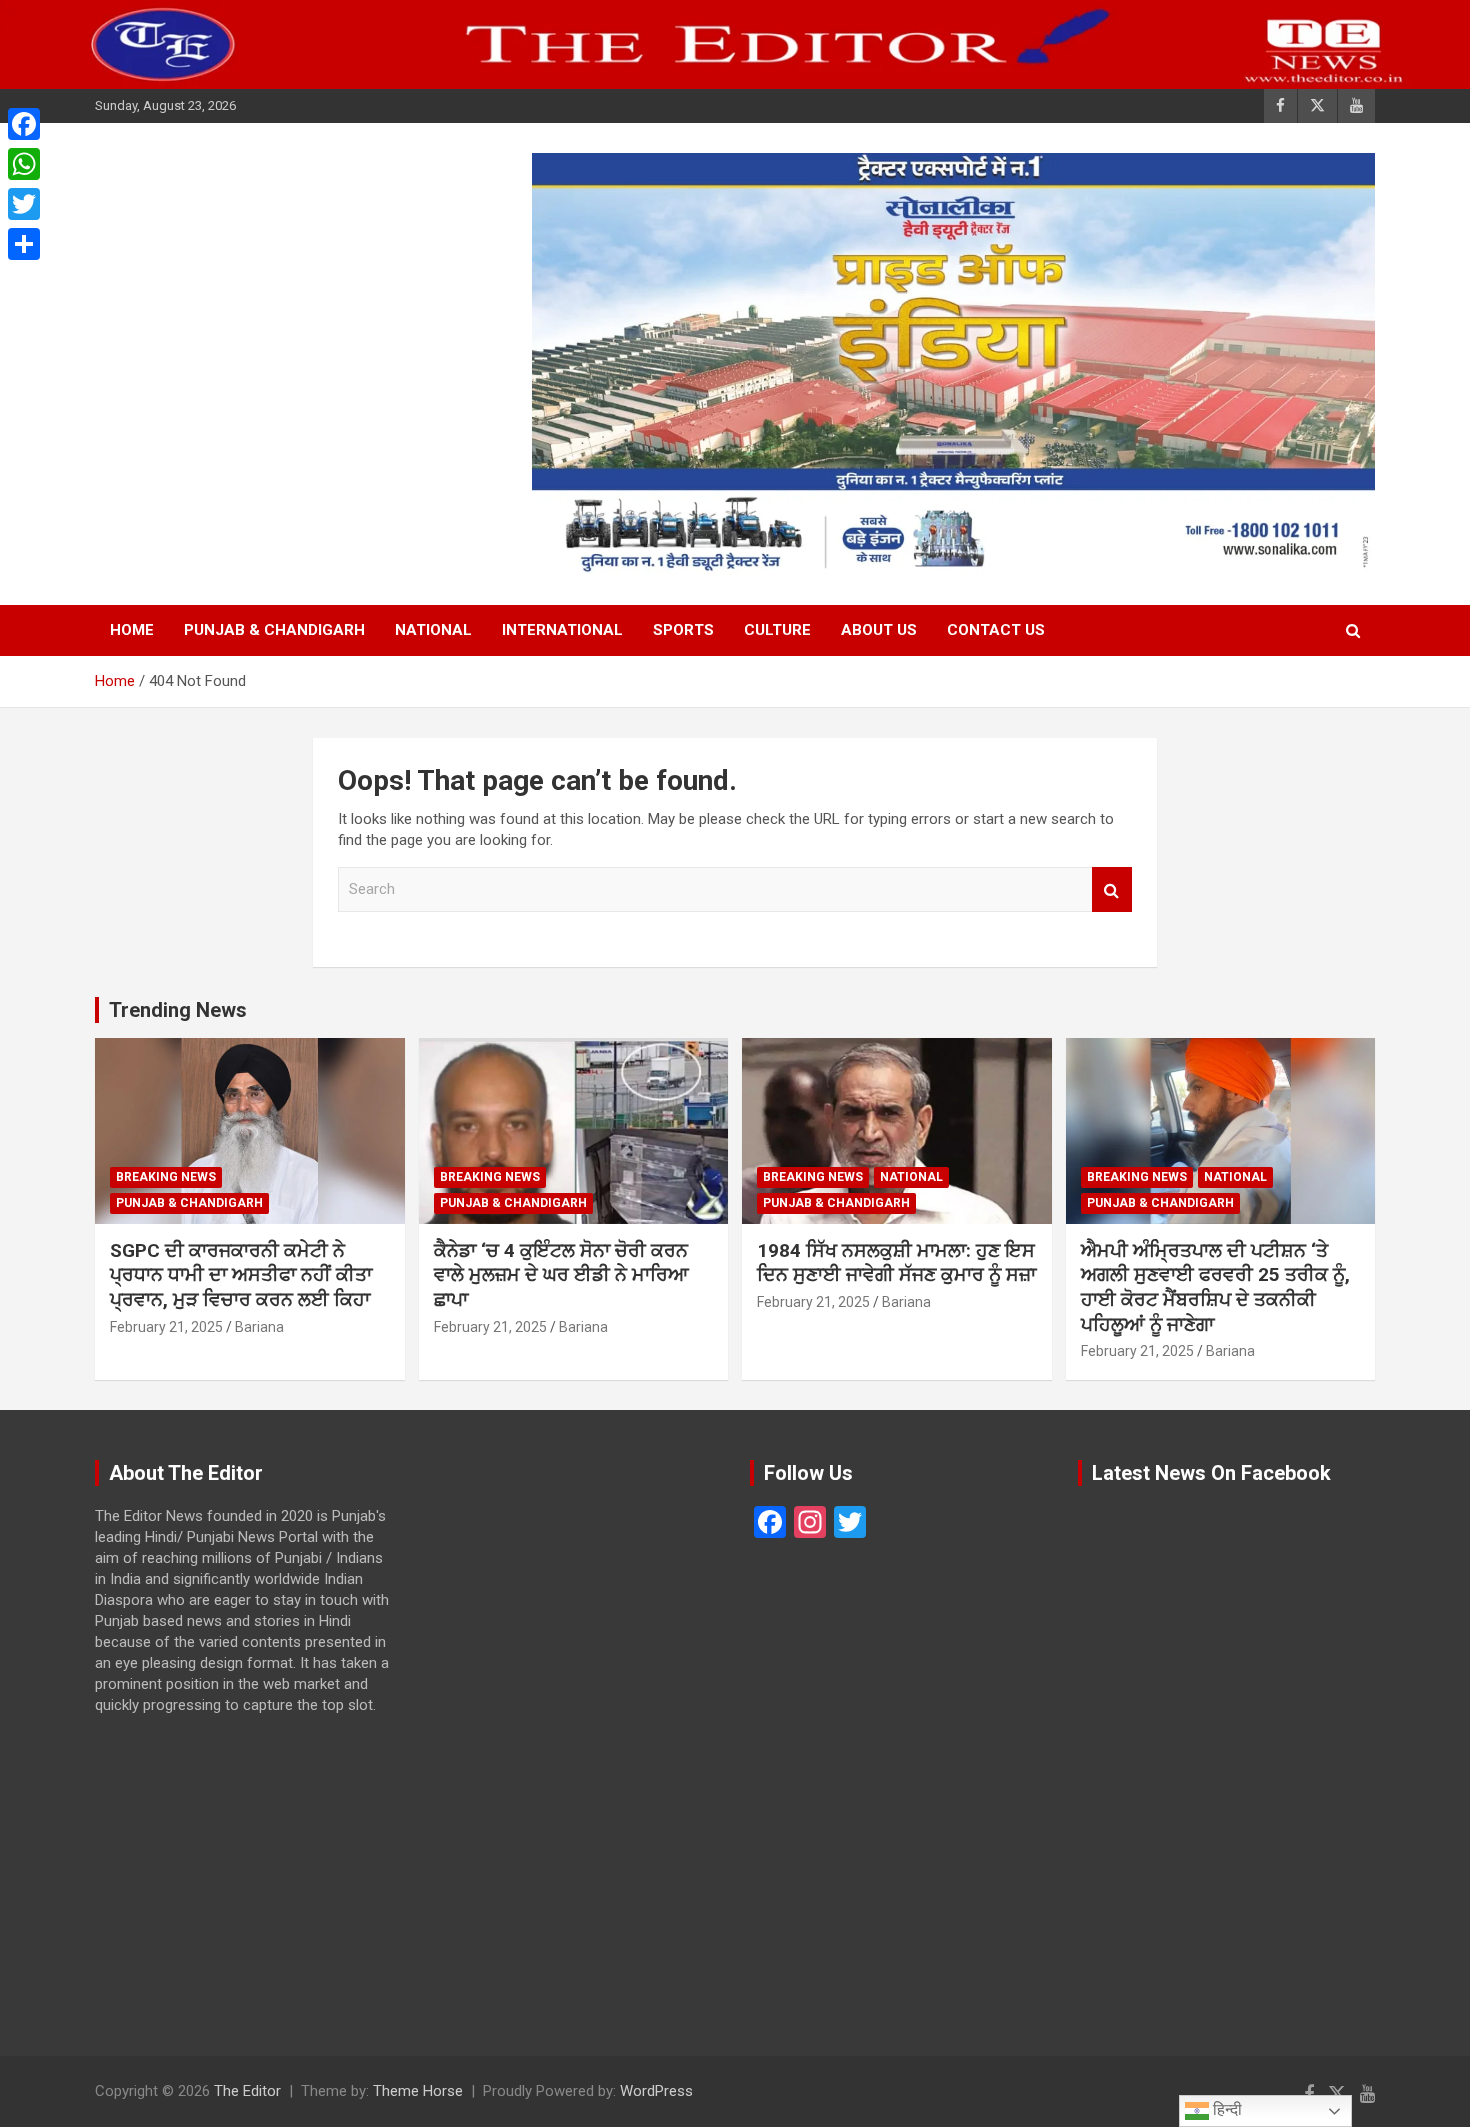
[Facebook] (24, 124)
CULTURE (777, 630)
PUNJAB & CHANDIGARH (274, 630)
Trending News (178, 1010)
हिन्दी (1225, 2109)
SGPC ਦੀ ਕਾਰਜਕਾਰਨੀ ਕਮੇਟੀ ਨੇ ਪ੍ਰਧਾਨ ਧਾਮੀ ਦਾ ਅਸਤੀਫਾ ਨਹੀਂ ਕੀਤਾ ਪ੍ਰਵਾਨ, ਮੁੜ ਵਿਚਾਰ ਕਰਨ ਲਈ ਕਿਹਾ (241, 1275)
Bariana (259, 1327)
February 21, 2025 (166, 1327)
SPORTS (683, 630)
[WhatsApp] (24, 164)
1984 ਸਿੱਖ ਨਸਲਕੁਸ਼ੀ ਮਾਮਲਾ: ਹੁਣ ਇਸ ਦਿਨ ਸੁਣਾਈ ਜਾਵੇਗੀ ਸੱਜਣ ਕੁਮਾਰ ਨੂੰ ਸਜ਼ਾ (896, 1263)
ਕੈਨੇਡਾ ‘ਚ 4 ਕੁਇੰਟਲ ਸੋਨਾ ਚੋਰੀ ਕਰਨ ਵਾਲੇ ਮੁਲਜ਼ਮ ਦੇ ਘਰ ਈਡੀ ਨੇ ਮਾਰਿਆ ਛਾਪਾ (561, 1275)
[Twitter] (24, 204)
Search (1112, 889)
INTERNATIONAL (562, 630)
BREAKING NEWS (166, 1177)
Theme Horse (418, 2091)
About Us (879, 630)
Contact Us (996, 630)
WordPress (656, 2091)
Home (132, 630)
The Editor (247, 2091)
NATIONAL (433, 630)
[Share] (24, 244)
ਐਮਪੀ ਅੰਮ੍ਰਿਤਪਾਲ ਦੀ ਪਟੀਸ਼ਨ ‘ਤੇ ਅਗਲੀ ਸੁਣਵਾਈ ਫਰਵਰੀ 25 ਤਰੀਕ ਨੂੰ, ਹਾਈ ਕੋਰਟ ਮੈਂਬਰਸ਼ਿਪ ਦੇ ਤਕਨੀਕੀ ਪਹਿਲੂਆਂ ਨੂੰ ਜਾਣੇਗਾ (1215, 1287)
